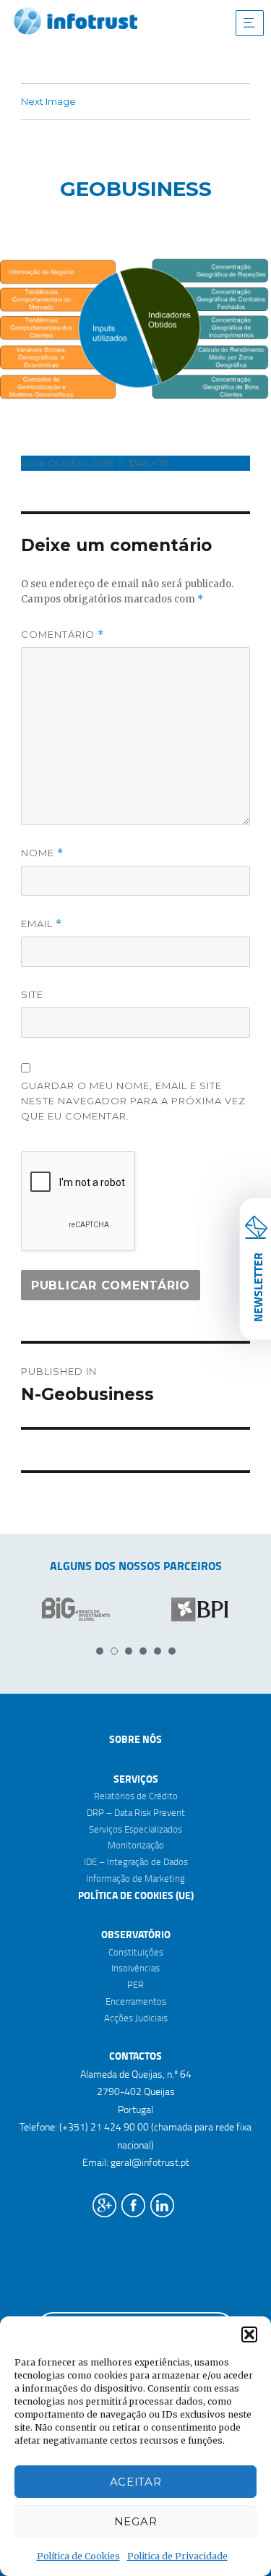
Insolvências (135, 1968)
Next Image (48, 101)
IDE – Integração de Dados (136, 1861)
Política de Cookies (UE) (136, 1895)
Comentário (63, 635)
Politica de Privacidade (177, 2556)
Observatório (136, 1934)
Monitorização (136, 1845)
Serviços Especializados (135, 1829)
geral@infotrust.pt (150, 2162)
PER (135, 1984)
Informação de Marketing (135, 1878)
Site (32, 994)
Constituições (136, 1952)
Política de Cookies (78, 2556)
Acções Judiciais (136, 2018)
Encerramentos (136, 2001)
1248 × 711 (149, 463)
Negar (136, 2521)
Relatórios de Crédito (136, 1796)
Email (42, 924)
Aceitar (136, 2482)
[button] (249, 2334)
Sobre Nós (135, 1739)
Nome (42, 853)
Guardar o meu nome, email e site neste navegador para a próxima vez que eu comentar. (133, 1101)
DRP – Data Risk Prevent (136, 1812)
